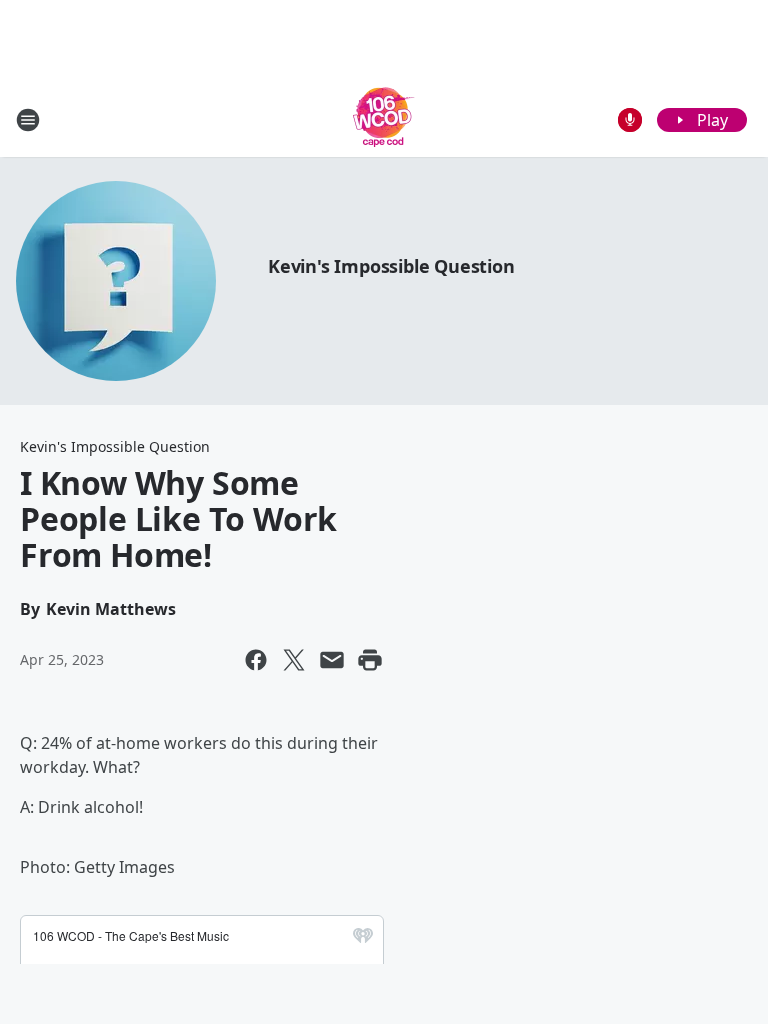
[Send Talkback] (630, 120)
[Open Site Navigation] (28, 120)
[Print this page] (370, 660)
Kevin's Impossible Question (391, 266)
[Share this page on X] (294, 660)
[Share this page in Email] (332, 660)
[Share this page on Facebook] (256, 660)
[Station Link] (384, 119)
